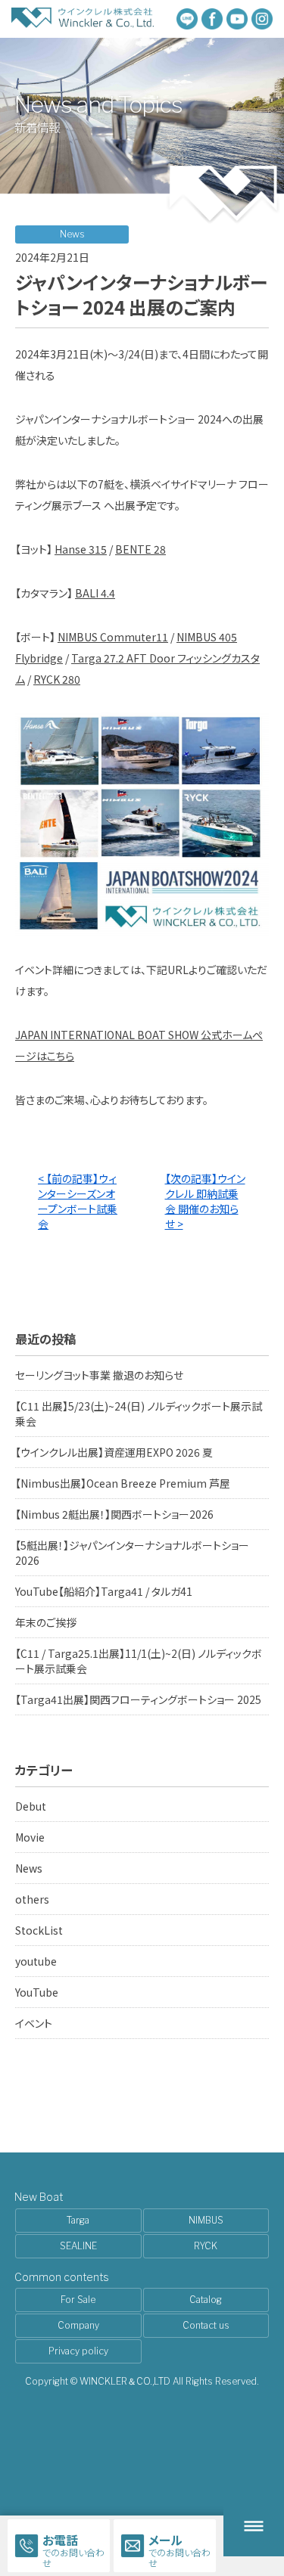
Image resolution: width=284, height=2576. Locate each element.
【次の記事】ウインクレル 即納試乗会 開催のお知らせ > (205, 1201)
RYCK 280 (57, 679)
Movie (30, 1837)
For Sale (78, 2300)
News (29, 1868)
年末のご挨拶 (46, 1622)
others (32, 1899)
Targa (78, 2220)
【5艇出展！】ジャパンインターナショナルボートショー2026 (132, 1553)
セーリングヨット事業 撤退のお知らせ (99, 1375)
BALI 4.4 (95, 593)
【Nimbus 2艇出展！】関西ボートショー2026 (114, 1514)
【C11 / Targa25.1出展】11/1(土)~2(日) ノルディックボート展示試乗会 (139, 1661)
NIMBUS (206, 2220)
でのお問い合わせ (73, 2550)
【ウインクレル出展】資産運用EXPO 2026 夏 (114, 1452)
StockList (39, 1930)
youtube (36, 1961)
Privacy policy (78, 2351)
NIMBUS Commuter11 (113, 637)
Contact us (206, 2325)
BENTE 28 (140, 549)
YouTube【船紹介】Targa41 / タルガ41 (104, 1591)
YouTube (37, 1992)
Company (78, 2325)
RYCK (206, 2246)
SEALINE (78, 2246)
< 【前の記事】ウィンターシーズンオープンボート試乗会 (78, 1201)
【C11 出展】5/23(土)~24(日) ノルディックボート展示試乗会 (139, 1414)
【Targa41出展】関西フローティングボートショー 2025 (138, 1699)
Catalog (206, 2300)
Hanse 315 (81, 549)
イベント (34, 2023)
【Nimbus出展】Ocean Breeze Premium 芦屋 (123, 1483)
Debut (31, 1806)
